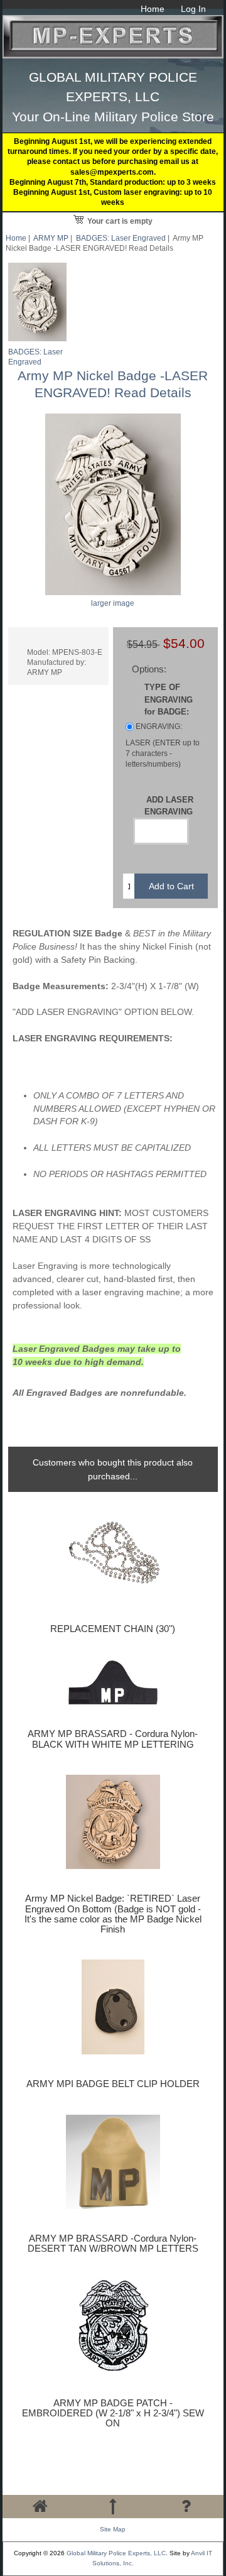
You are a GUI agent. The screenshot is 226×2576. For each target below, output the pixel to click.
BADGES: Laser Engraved (121, 238)
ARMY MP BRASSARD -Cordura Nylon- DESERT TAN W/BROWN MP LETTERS (113, 2244)
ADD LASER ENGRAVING (169, 806)
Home (153, 9)
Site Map (113, 2529)
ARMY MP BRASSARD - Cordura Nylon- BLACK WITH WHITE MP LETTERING (113, 1739)
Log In (193, 9)
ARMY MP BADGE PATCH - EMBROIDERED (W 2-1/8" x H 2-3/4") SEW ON (113, 2413)
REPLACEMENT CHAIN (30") (113, 1629)
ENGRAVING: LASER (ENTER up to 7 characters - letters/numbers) (163, 745)
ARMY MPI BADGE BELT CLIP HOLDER (113, 2084)
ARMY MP (51, 238)
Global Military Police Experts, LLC (116, 2553)
